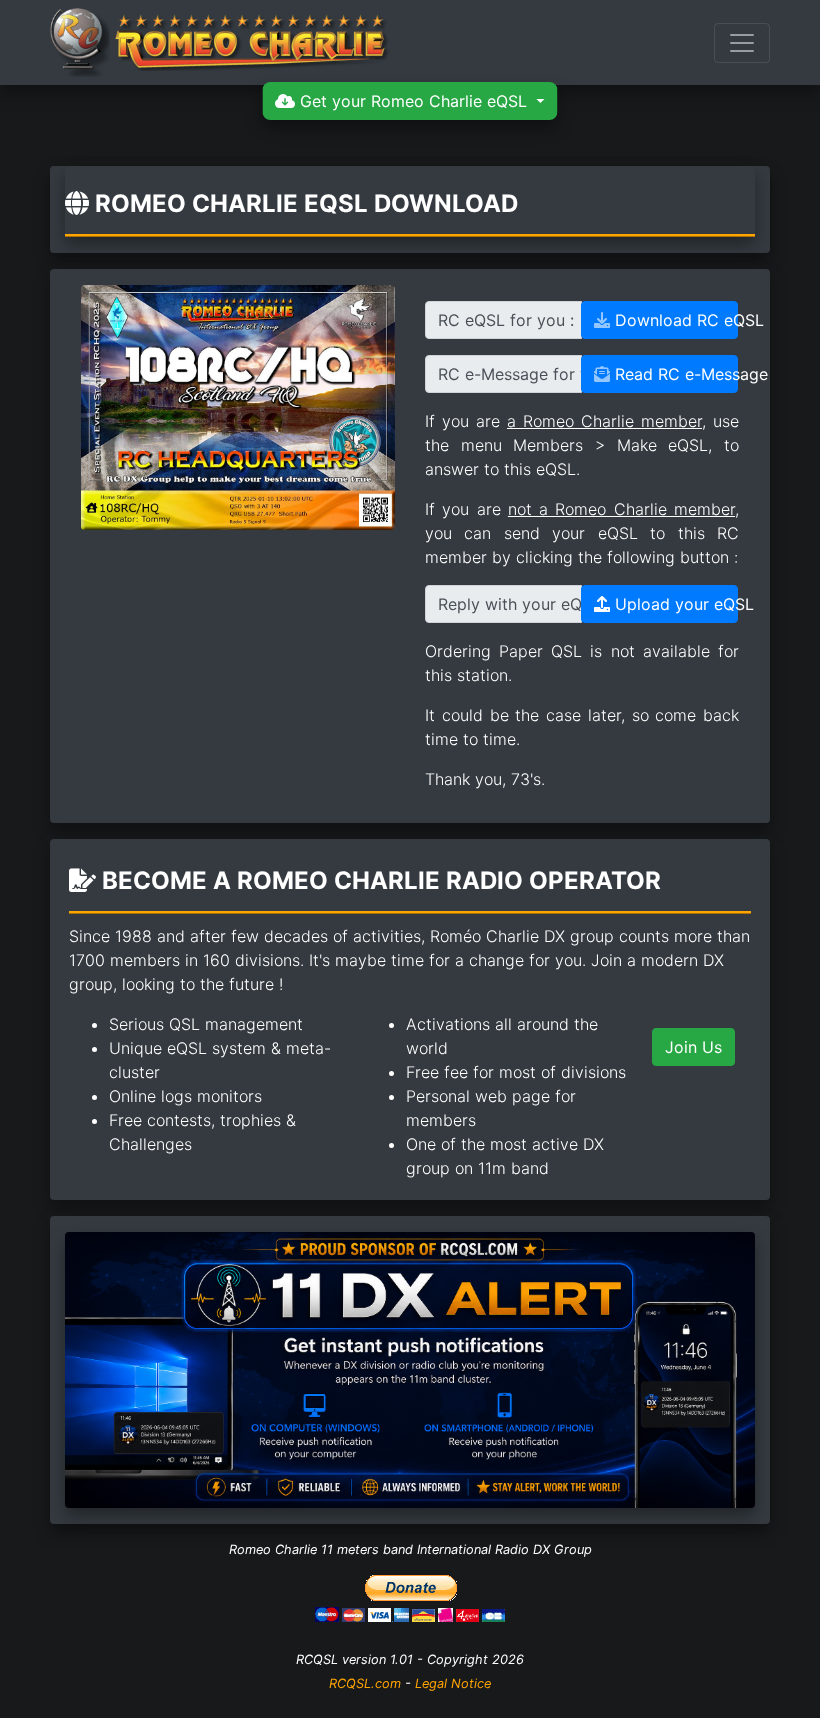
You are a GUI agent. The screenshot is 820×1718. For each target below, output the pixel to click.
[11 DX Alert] (410, 1368)
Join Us (693, 1047)
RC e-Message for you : (510, 374)
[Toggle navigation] (742, 43)
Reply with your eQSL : (510, 604)
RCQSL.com (365, 1683)
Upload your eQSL (674, 604)
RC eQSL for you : (506, 320)
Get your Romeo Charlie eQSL (413, 101)
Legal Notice (453, 1683)
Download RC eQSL (674, 320)
